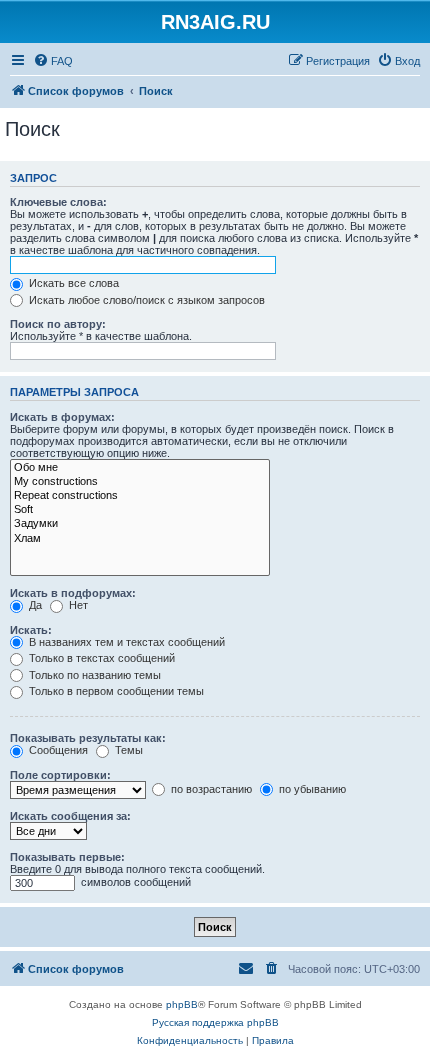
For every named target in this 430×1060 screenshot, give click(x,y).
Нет (77, 605)
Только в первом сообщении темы (115, 691)
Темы (127, 750)
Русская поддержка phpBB (215, 1022)
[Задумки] (140, 524)
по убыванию (311, 789)
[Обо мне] (140, 468)
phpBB (182, 1004)
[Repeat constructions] (140, 496)
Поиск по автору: (58, 324)
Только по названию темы (93, 675)
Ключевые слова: (58, 202)
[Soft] (140, 510)
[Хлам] (140, 539)
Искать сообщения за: (70, 816)
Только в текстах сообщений (100, 658)
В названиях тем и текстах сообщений (125, 642)
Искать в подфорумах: (73, 593)
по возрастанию (210, 789)
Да (34, 605)
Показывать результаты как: (88, 738)
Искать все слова (72, 283)
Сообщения (57, 750)
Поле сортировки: (60, 775)
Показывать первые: (67, 857)
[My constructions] (140, 482)
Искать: (31, 630)
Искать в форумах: (62, 417)
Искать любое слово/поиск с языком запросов (145, 300)
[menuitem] (53, 61)
